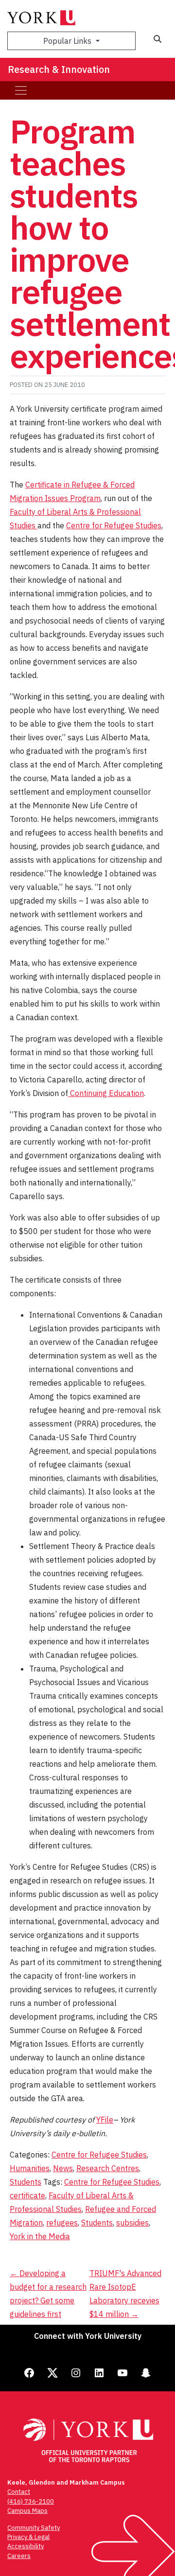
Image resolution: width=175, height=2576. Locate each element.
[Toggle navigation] (21, 90)
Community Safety (34, 2528)
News (63, 2168)
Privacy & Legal (28, 2537)
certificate (27, 2195)
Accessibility (26, 2546)
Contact (19, 2492)
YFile (105, 2120)
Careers (19, 2556)
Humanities (30, 2168)
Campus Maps (27, 2511)
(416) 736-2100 (31, 2501)
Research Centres (108, 2168)
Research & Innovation (59, 69)
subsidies (132, 2223)
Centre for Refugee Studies (114, 525)
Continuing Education (106, 1093)
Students (26, 2182)
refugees (62, 2223)
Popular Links (68, 41)
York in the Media (40, 2236)
